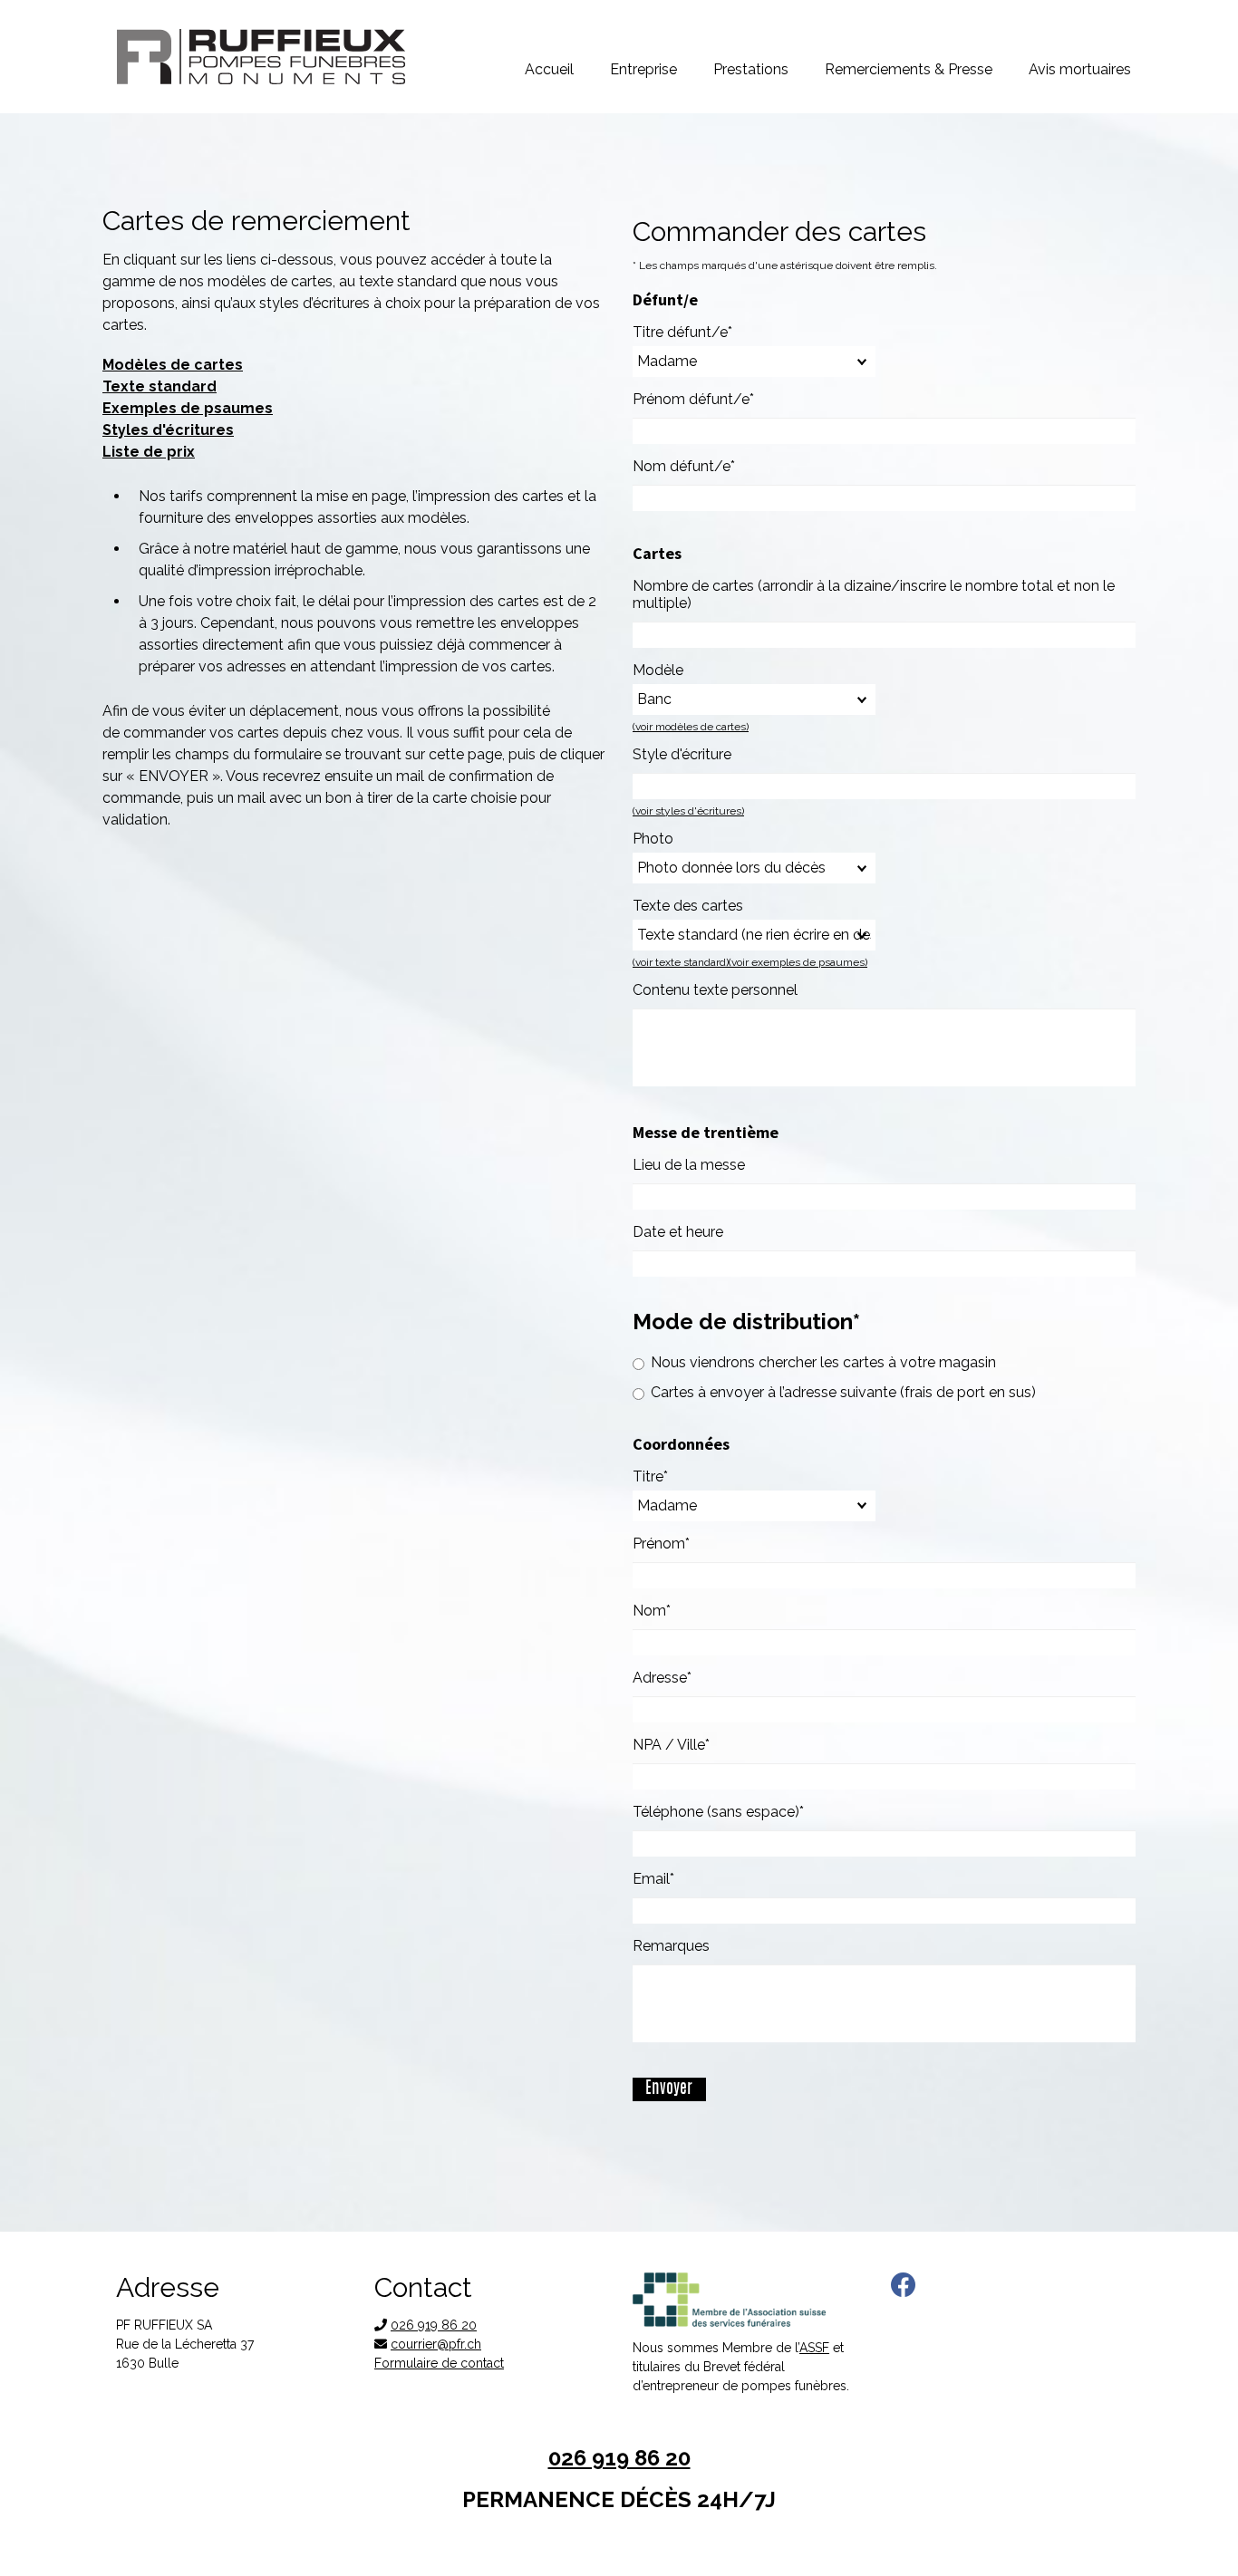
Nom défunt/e (684, 466)
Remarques (671, 1946)
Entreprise (643, 69)
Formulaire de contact (439, 2363)
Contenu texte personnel (715, 990)
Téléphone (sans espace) (718, 1812)
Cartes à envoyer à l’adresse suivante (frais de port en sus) (843, 1392)
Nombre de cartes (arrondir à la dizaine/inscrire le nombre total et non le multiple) (874, 594)
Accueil (549, 69)
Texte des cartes (688, 906)
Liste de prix (149, 452)
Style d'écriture (682, 754)
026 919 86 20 (434, 2325)
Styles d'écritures (168, 430)
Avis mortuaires (1080, 69)
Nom (668, 1611)
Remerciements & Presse (909, 69)
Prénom (668, 1544)
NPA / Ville (671, 1745)
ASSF (814, 2348)
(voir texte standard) (681, 962)
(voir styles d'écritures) (688, 811)
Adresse (668, 1678)
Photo (653, 839)
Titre (668, 1476)
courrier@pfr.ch (436, 2344)
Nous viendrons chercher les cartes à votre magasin (823, 1362)
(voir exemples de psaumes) (798, 962)
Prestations (751, 69)
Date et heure (678, 1232)
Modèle (658, 670)
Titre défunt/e (682, 332)
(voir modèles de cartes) (691, 727)
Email (668, 1879)
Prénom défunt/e (693, 399)
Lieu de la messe (689, 1165)
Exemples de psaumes (188, 408)
